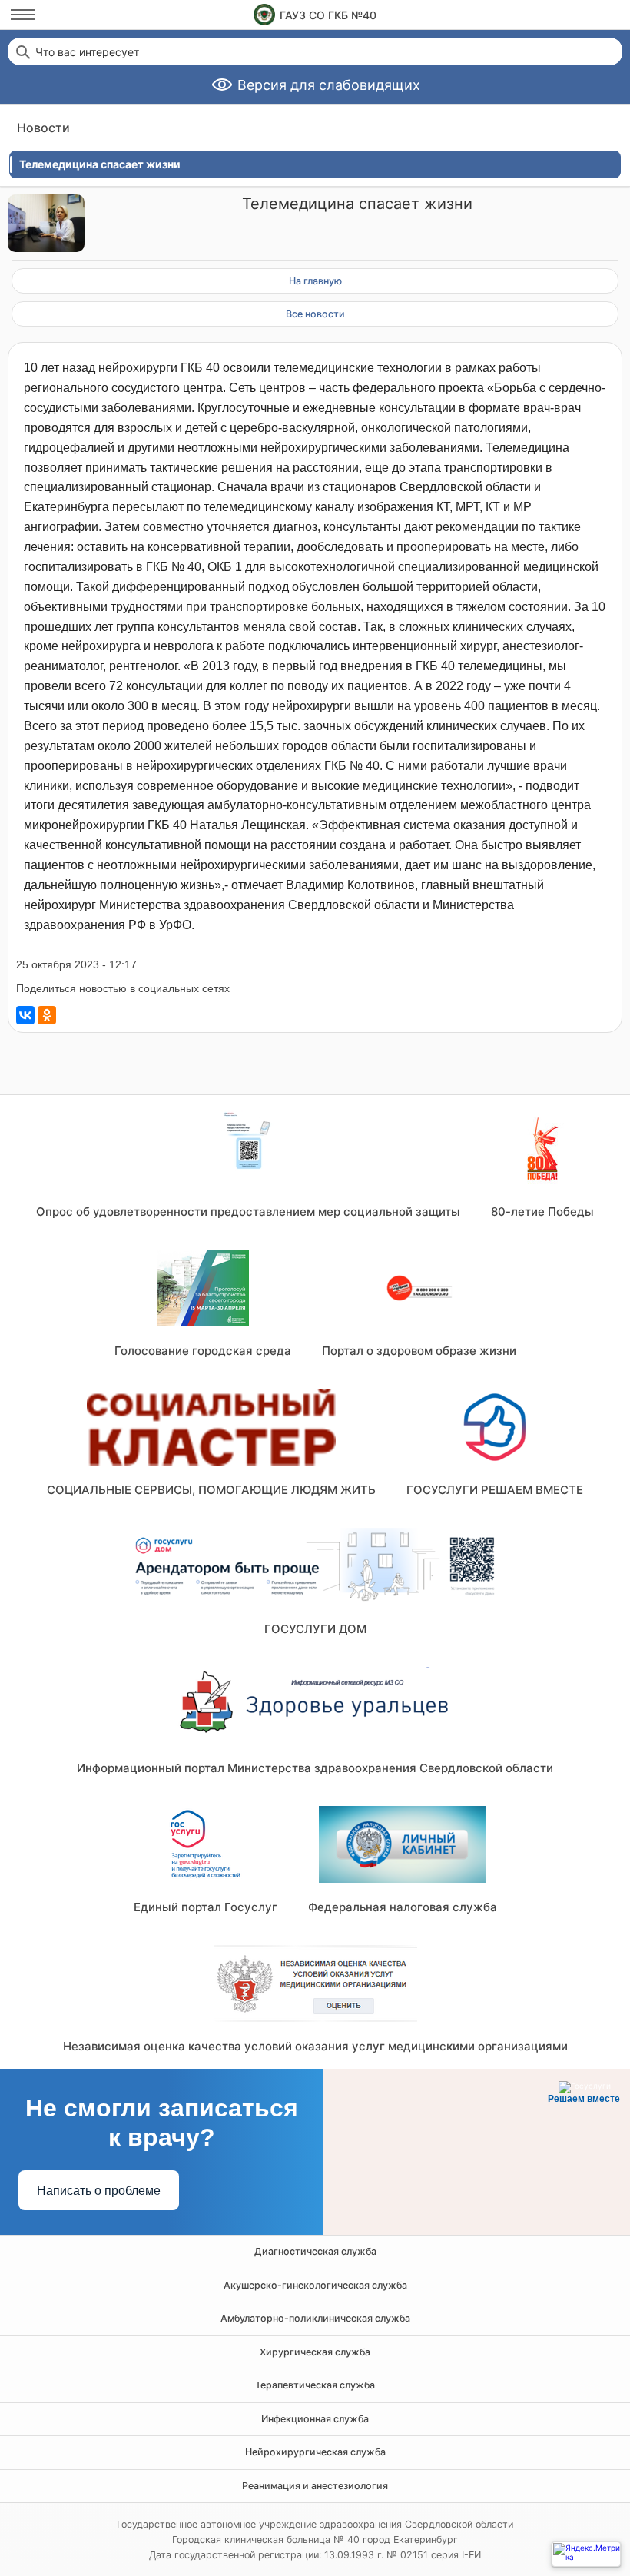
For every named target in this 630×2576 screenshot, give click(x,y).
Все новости (315, 314)
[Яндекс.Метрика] (586, 2554)
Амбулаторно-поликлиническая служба (315, 2318)
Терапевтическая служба (315, 2385)
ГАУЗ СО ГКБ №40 (328, 15)
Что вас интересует (87, 52)
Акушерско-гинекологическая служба (315, 2285)
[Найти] (22, 51)
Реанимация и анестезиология (315, 2486)
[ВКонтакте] (25, 1015)
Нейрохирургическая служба (315, 2452)
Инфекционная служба (315, 2419)
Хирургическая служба (315, 2352)
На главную (315, 281)
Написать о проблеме (99, 2191)
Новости (43, 128)
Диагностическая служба (315, 2251)
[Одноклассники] (47, 1015)
